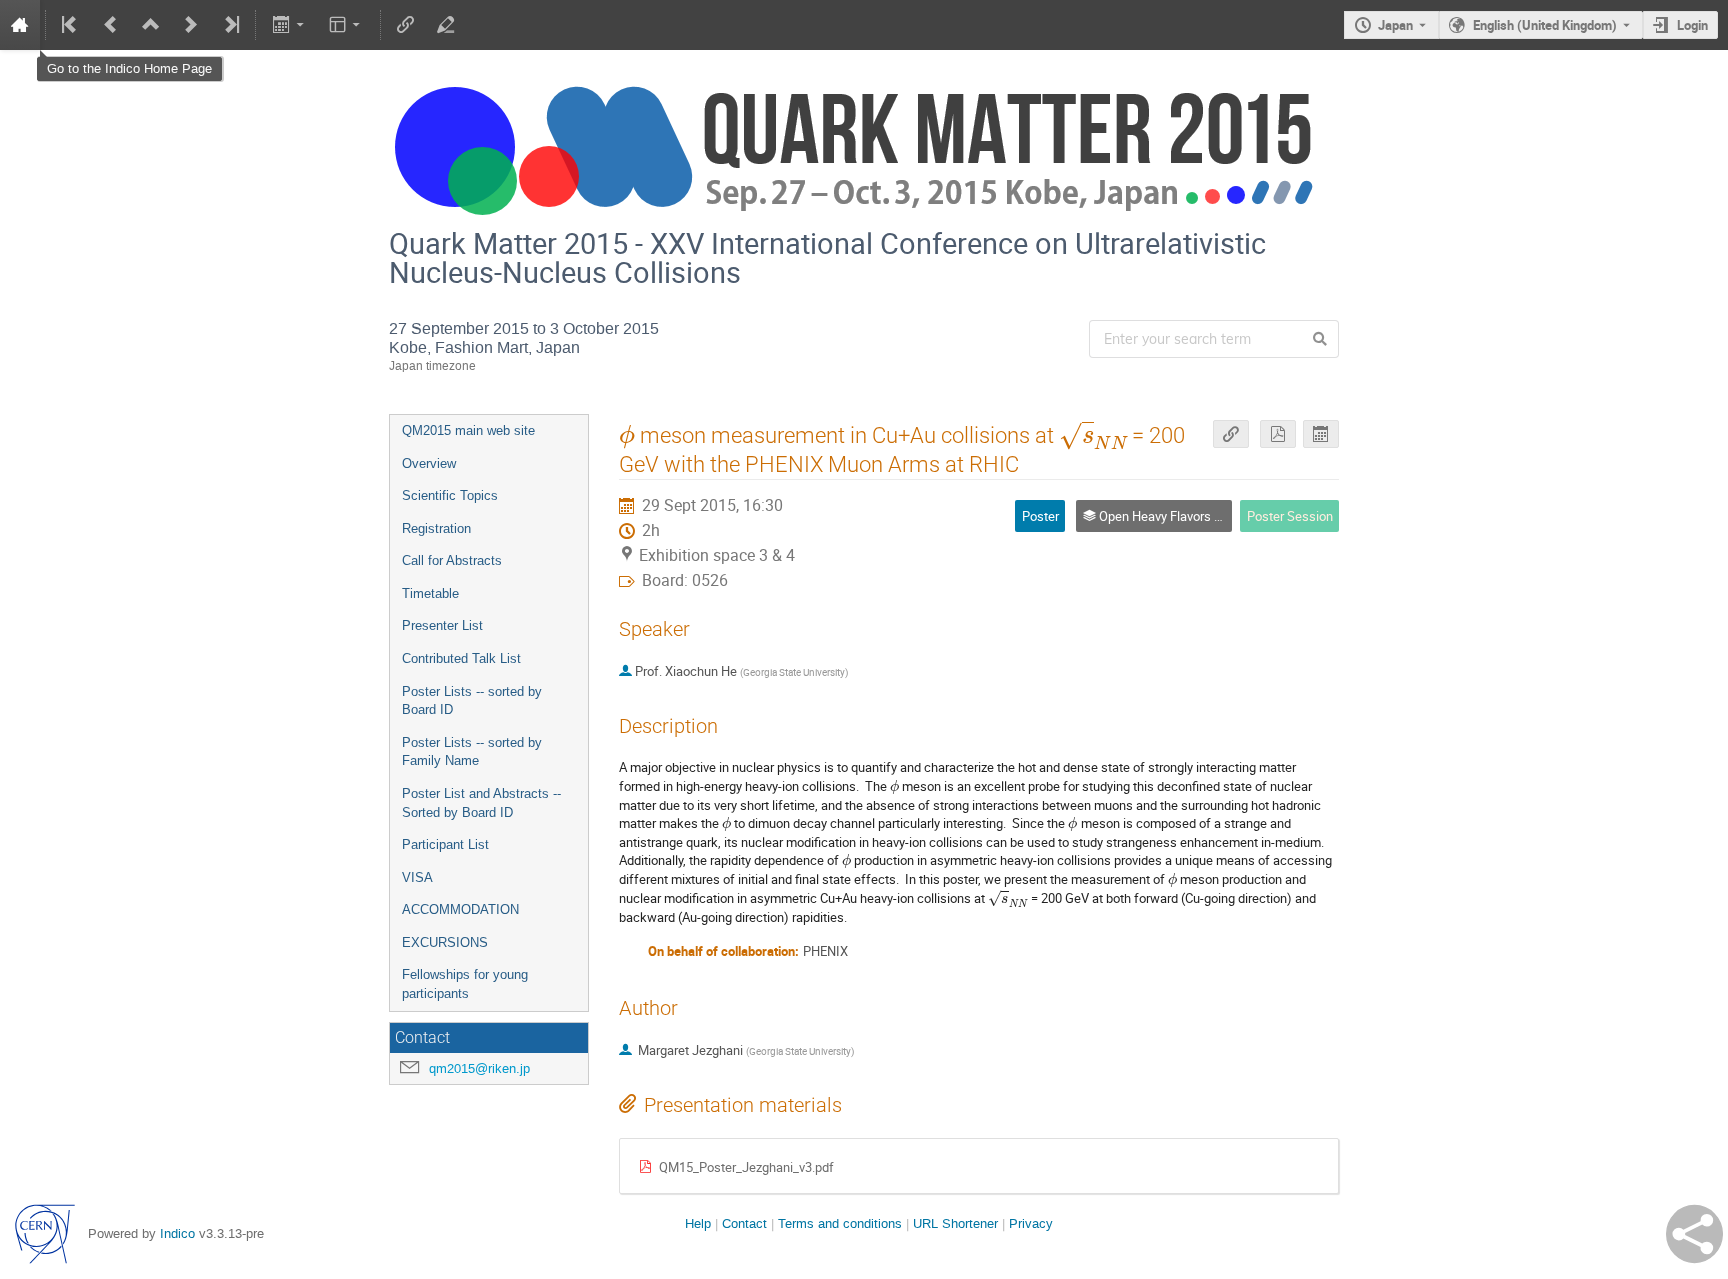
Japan (1395, 25)
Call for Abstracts (452, 560)
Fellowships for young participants (465, 984)
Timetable (430, 593)
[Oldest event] (71, 25)
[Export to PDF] (1278, 434)
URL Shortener (955, 1223)
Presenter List (442, 625)
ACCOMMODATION (460, 909)
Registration (436, 528)
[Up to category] (151, 25)
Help (698, 1223)
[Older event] (111, 25)
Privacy (1031, 1223)
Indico (177, 1233)
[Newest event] (230, 25)
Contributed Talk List (461, 658)
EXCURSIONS (445, 942)
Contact (744, 1223)
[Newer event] (191, 25)
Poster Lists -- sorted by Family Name (472, 752)
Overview (429, 463)
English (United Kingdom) (1545, 25)
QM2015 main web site (468, 430)
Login (1692, 25)
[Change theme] (346, 25)
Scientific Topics (450, 495)
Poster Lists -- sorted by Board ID (472, 701)
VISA (417, 877)
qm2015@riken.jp (479, 1068)
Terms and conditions (840, 1223)
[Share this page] (1694, 1234)
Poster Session (1290, 516)
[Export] (289, 25)
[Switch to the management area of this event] (446, 25)
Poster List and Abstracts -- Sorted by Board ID (481, 803)
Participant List (445, 844)
